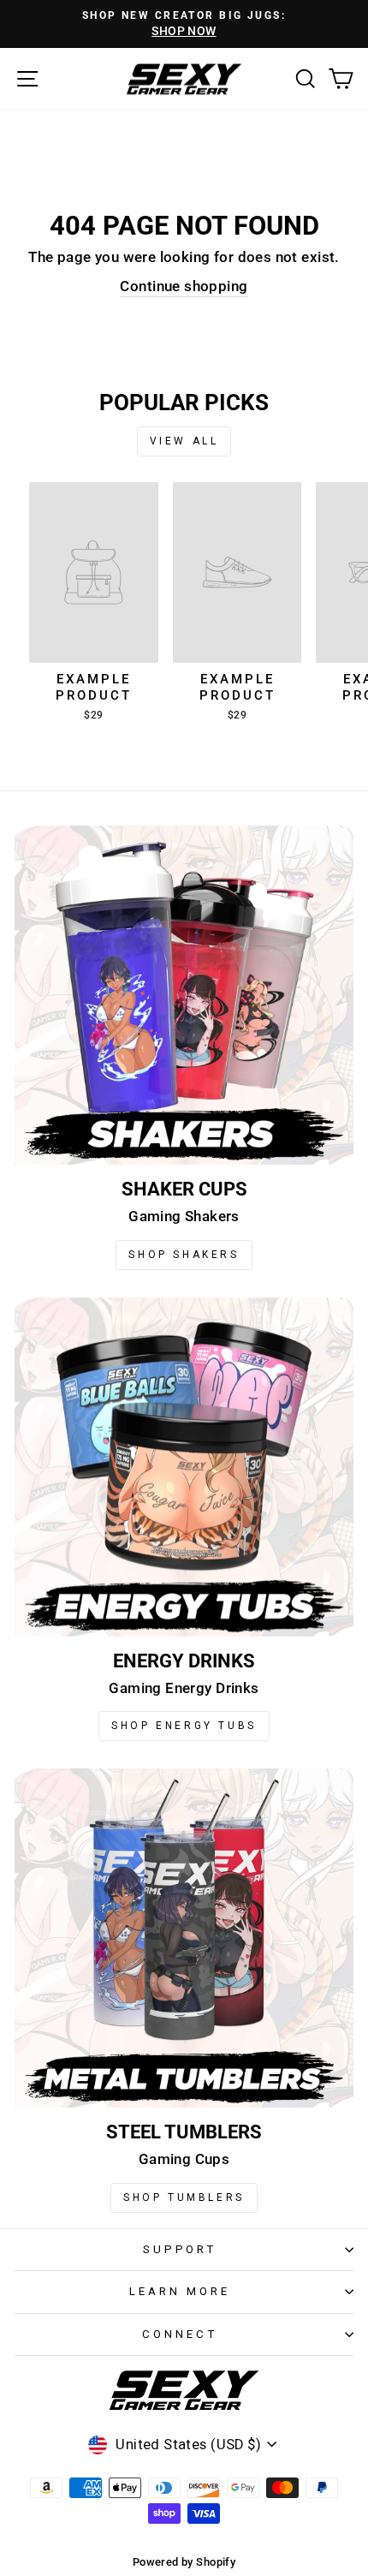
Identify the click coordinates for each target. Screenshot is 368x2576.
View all (184, 441)
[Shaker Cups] (184, 995)
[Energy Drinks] (184, 1467)
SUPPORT (180, 2249)
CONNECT (180, 2334)
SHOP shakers (184, 1255)
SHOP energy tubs (184, 1726)
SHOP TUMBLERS (184, 2197)
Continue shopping (184, 286)
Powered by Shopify (184, 2562)
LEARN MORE (180, 2291)
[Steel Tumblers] (184, 1938)
